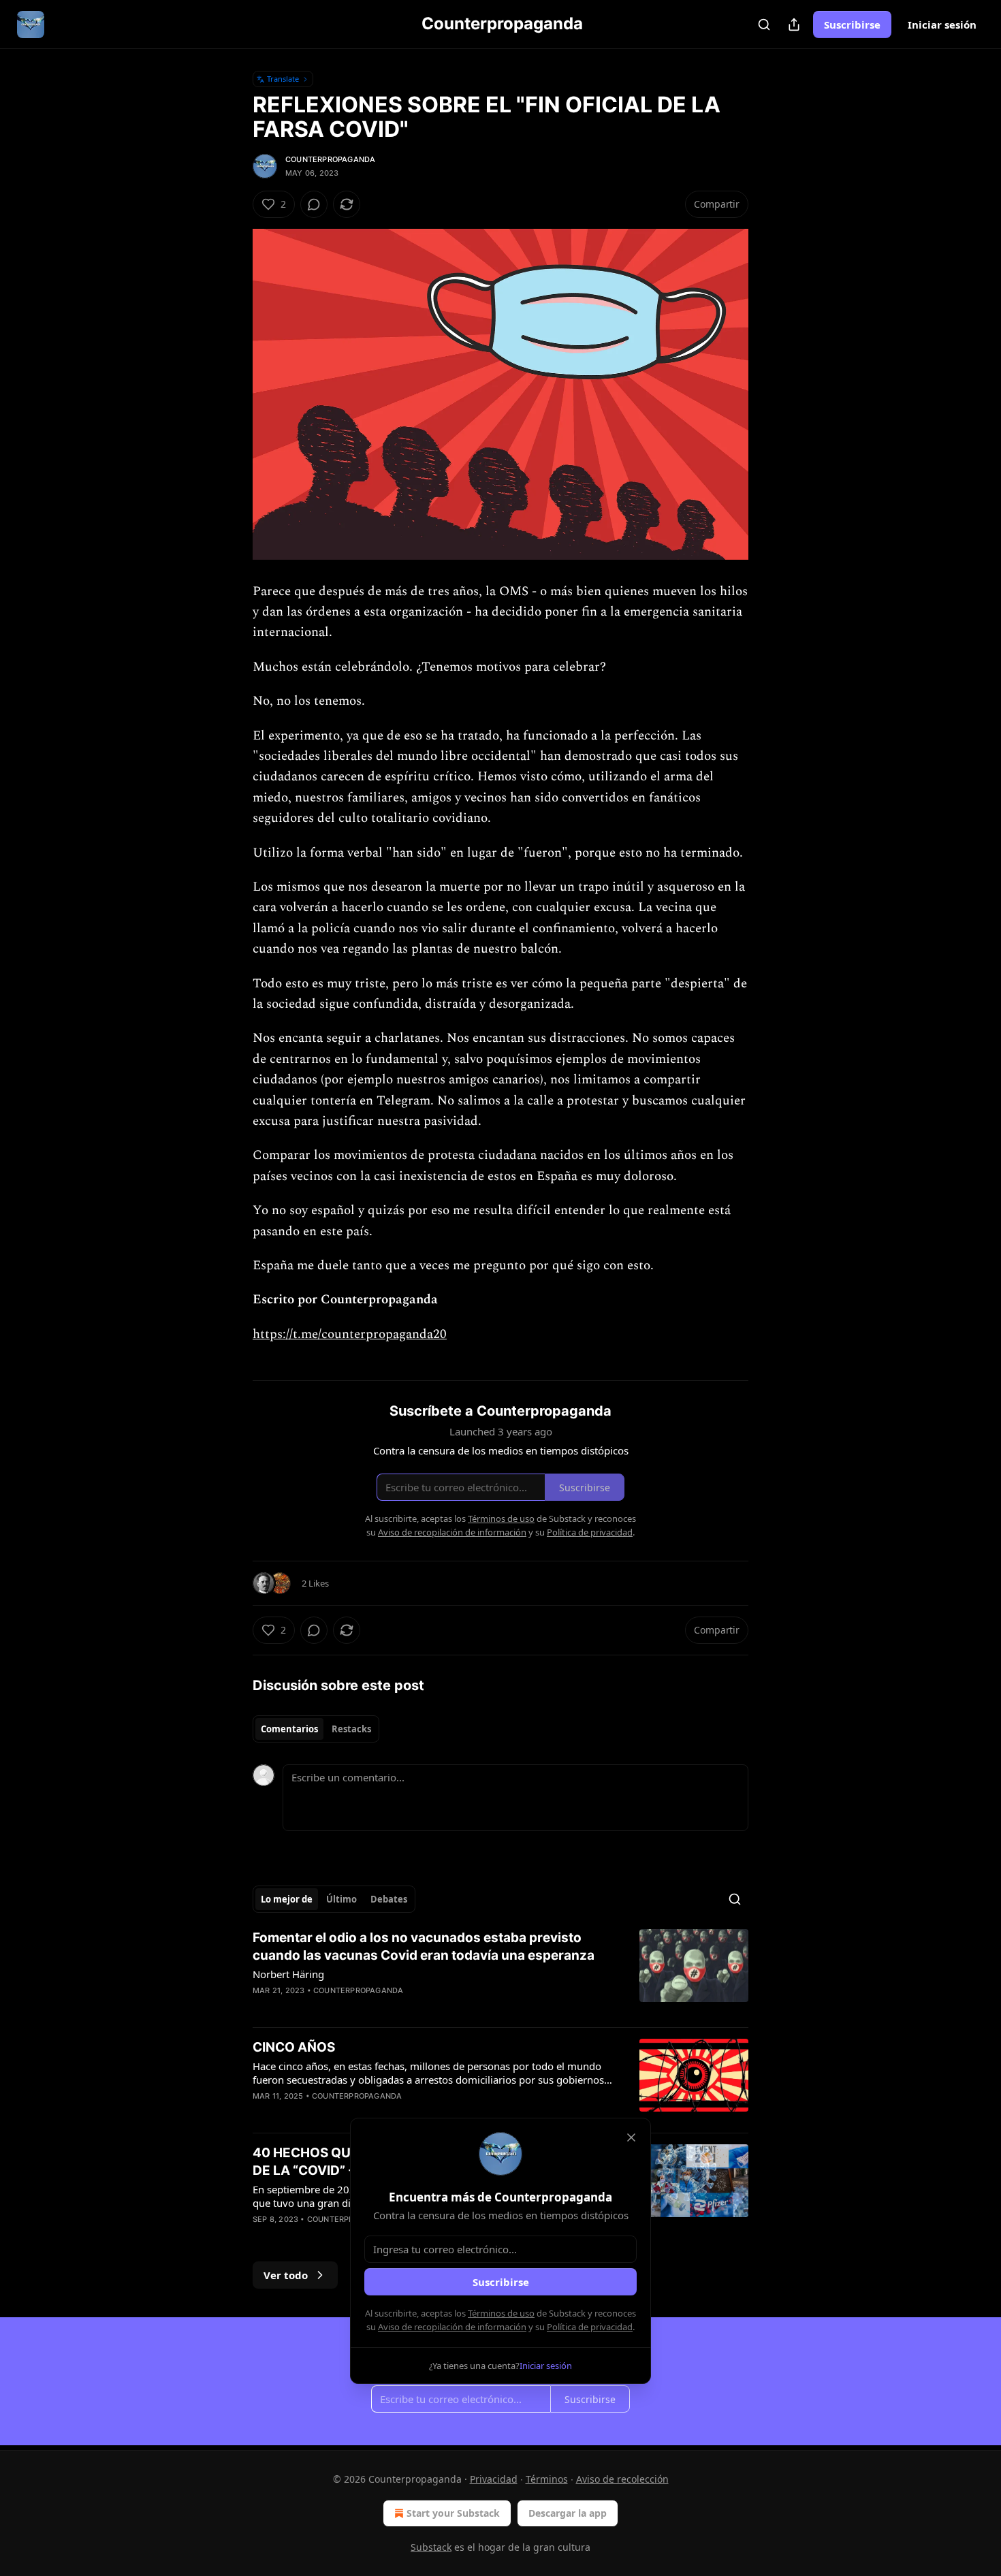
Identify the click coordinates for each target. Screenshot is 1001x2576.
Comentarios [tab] (289, 1729)
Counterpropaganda (330, 159)
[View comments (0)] (314, 204)
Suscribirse (852, 25)
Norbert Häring (288, 1974)
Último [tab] (341, 1899)
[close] (631, 2137)
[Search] (764, 25)
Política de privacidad (590, 2327)
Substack (431, 2547)
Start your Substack (453, 2513)
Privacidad (494, 2479)
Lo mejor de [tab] (287, 1899)
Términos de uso (501, 2313)
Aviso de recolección (622, 2479)
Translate (283, 79)
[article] (500, 1973)
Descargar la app (568, 2513)
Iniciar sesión (942, 25)
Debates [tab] (389, 1899)
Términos (547, 2479)
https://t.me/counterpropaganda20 (350, 1334)
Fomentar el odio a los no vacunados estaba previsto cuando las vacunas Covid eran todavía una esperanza (424, 1946)
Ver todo (286, 2275)
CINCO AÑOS (294, 2047)
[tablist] (316, 1729)
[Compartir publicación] (794, 25)
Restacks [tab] (351, 1729)
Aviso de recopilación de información (452, 2327)
